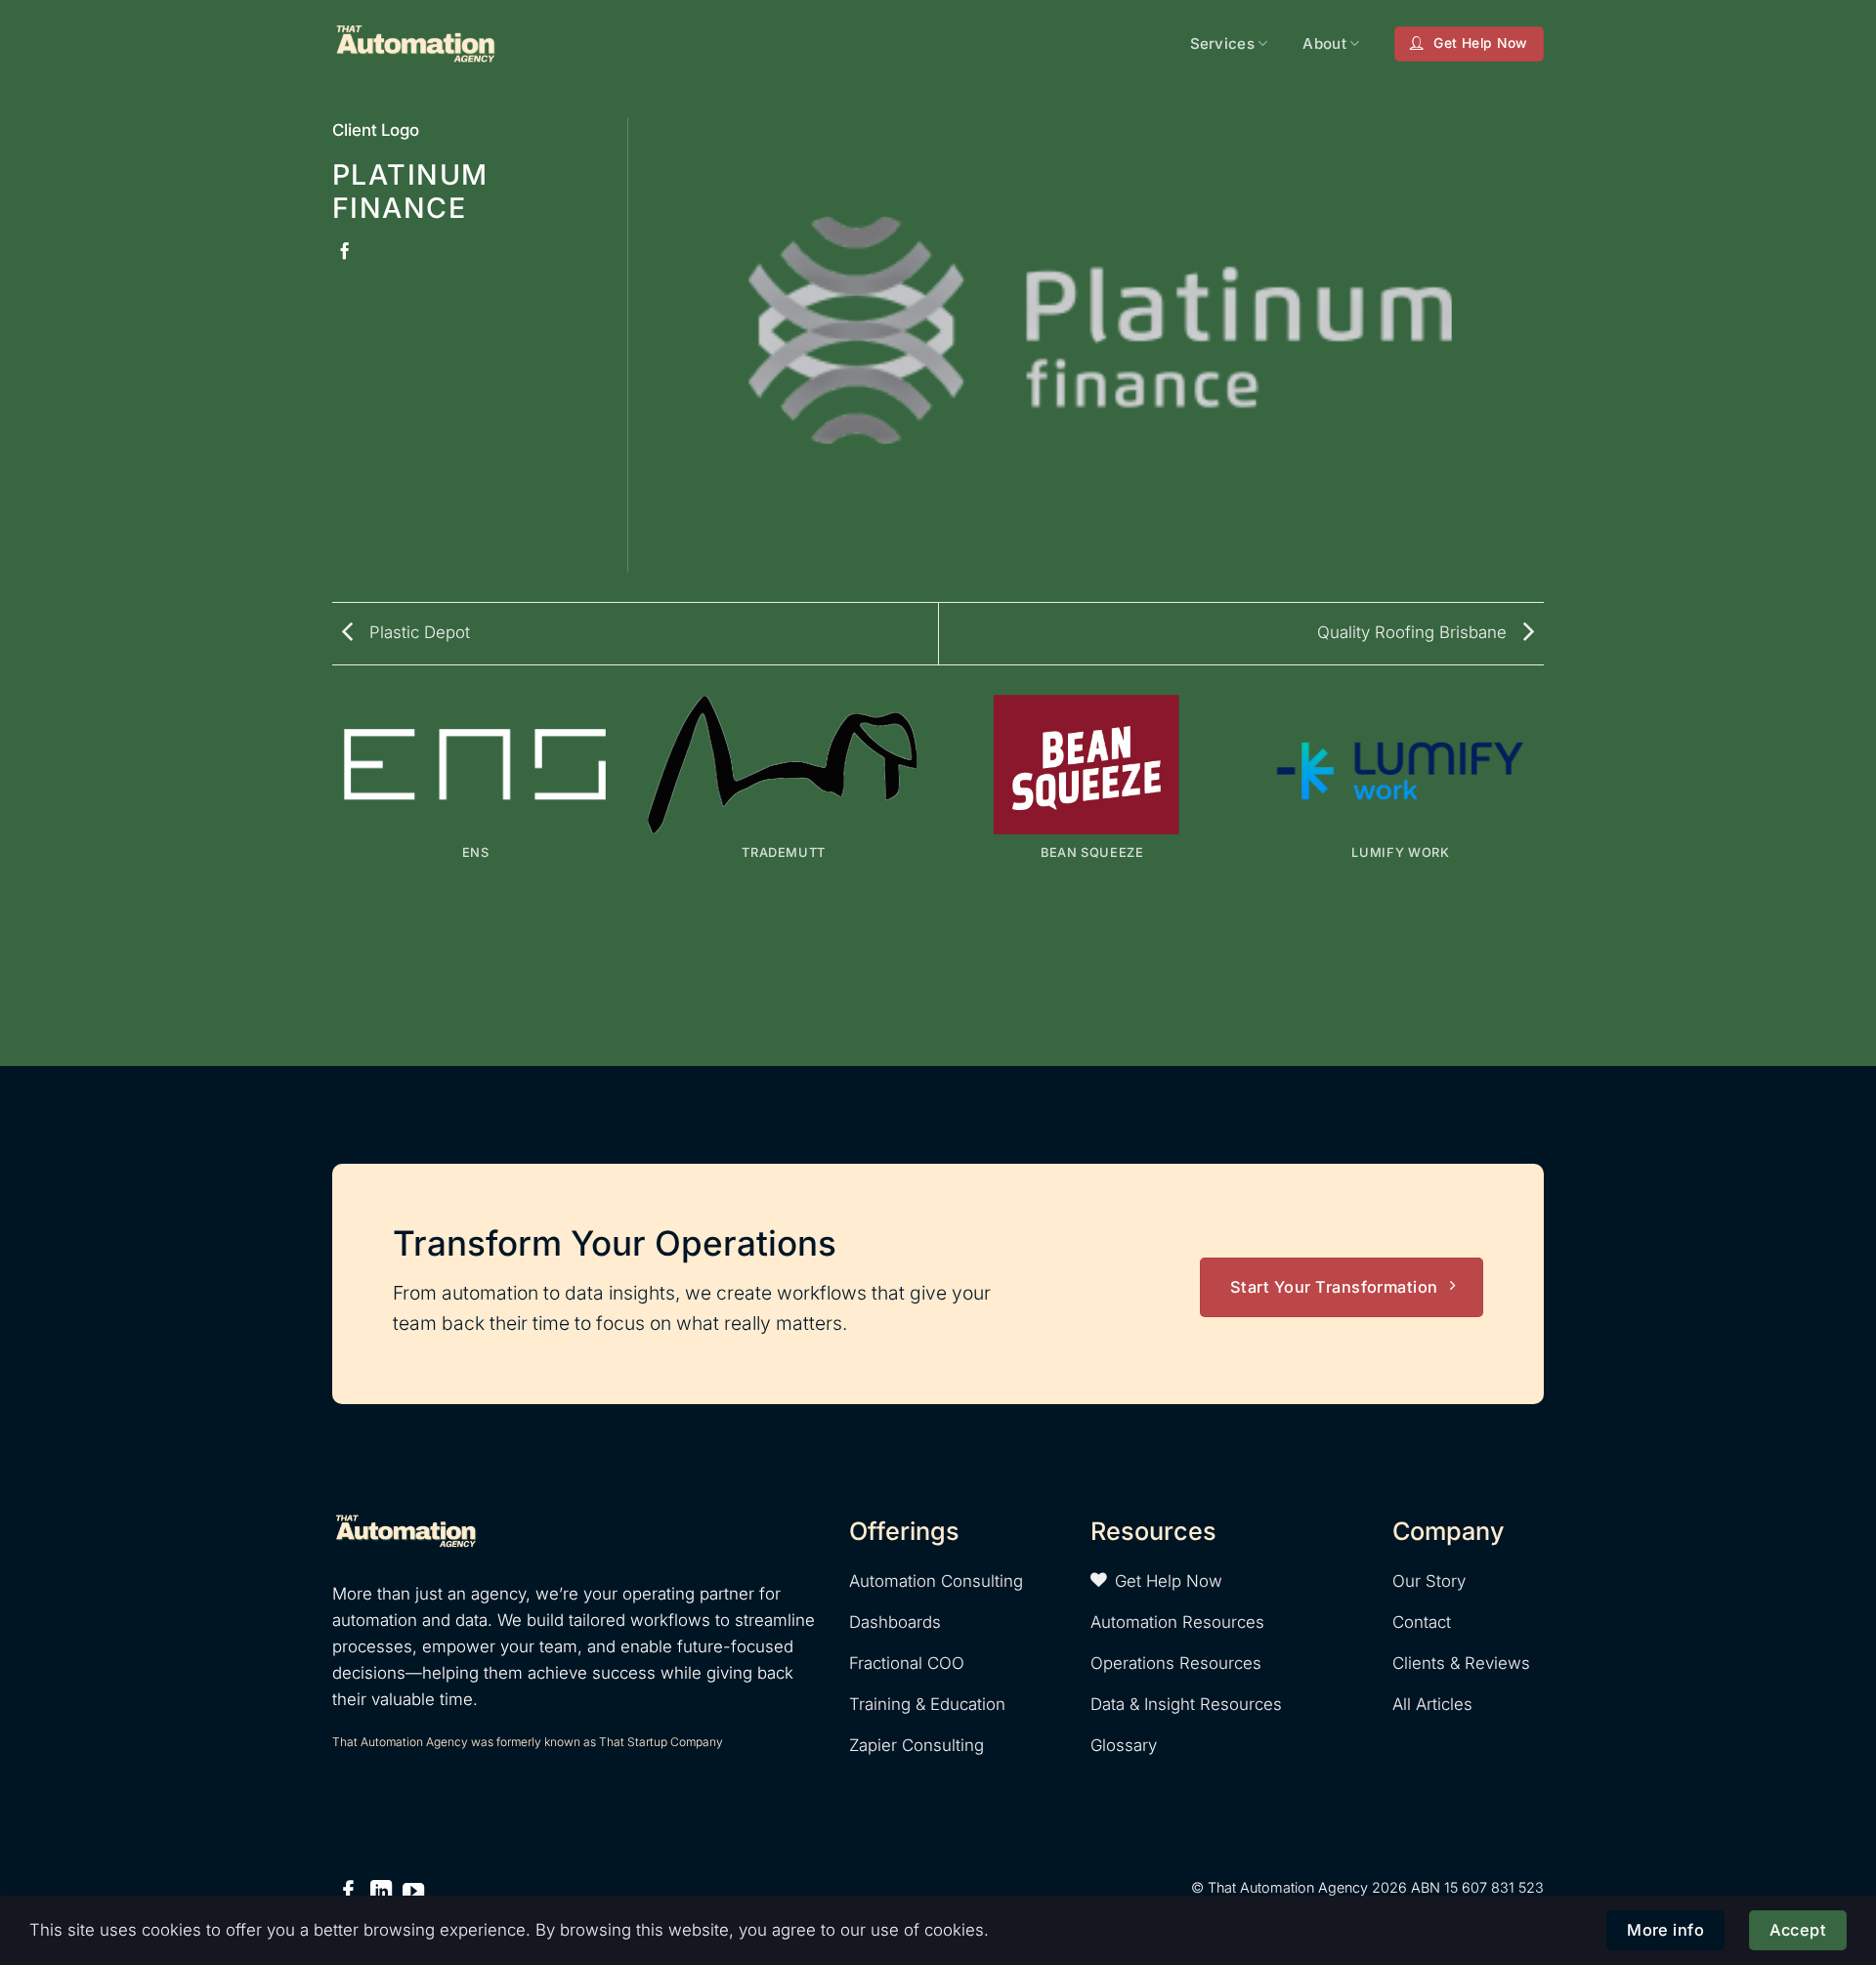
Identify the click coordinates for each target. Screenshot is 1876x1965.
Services (1222, 43)
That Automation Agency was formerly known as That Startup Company (528, 1742)
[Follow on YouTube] (413, 1893)
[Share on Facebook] (344, 252)
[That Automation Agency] (415, 43)
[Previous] (332, 878)
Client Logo (376, 130)
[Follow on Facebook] (349, 1893)
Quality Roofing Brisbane (1414, 632)
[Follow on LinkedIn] (381, 1893)
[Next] (1544, 878)
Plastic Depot (417, 632)
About (1324, 43)
